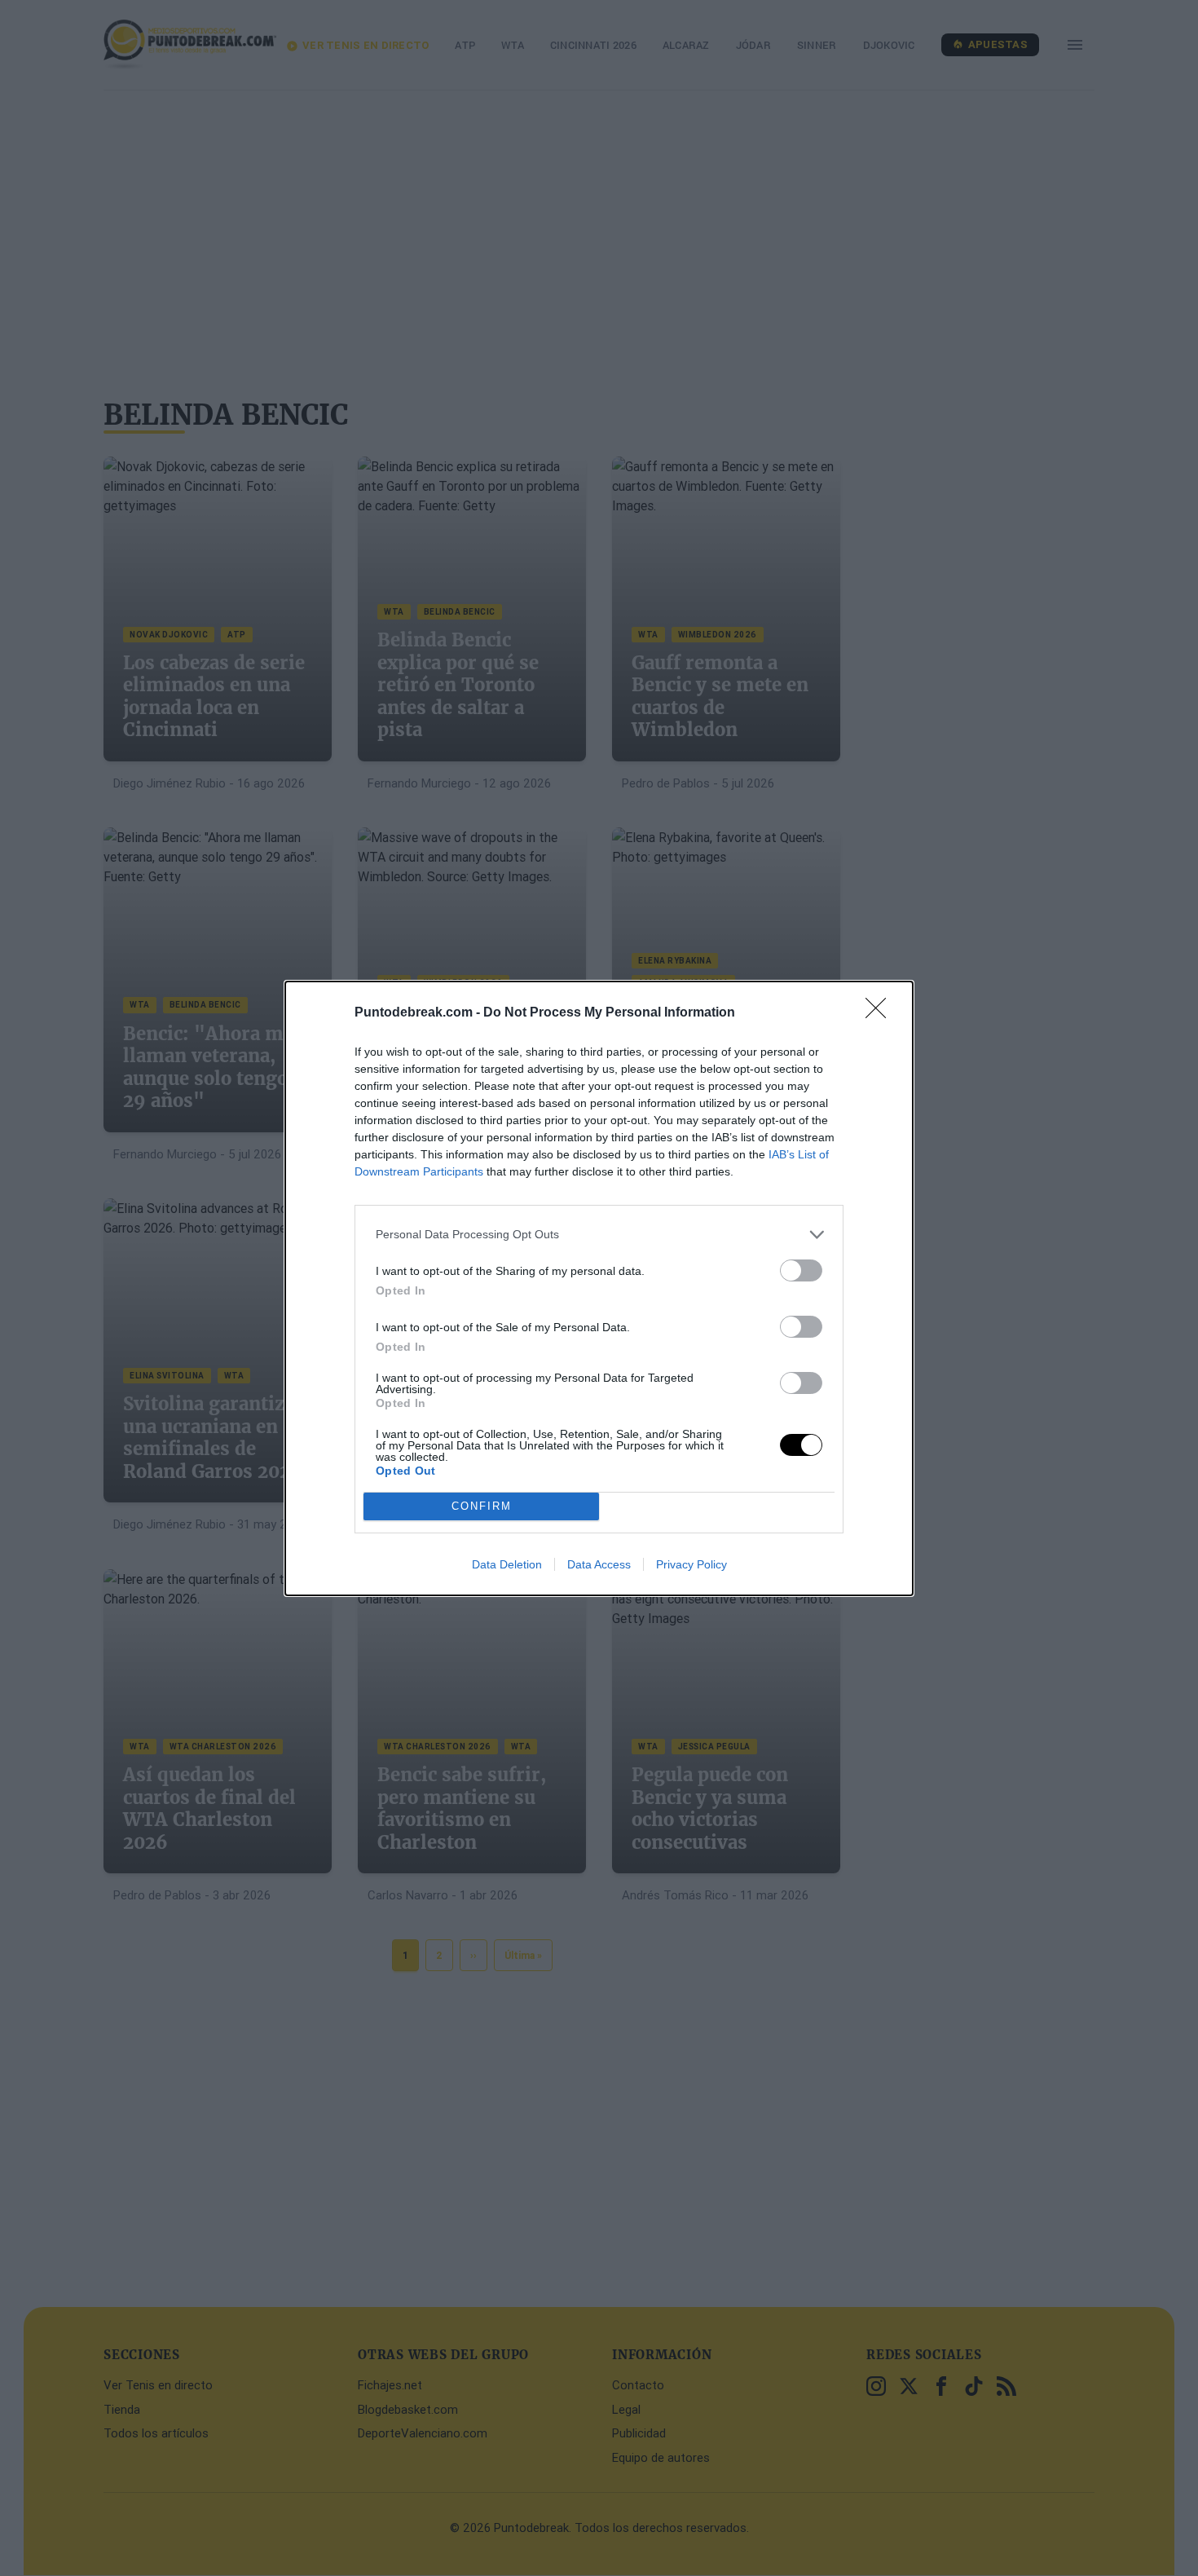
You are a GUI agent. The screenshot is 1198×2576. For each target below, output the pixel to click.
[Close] (881, 1013)
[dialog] (599, 1288)
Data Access (599, 1564)
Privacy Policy (691, 1564)
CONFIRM (482, 1506)
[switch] (801, 1270)
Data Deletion (507, 1564)
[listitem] (599, 1235)
